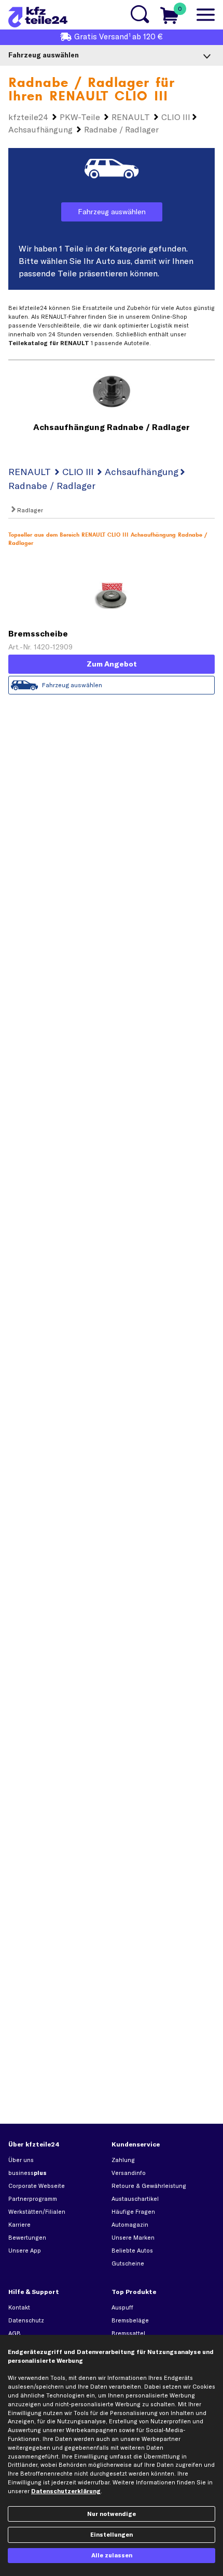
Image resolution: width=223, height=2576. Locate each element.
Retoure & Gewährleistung (149, 2186)
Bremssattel (128, 2333)
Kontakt (19, 2307)
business (27, 2173)
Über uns (21, 2160)
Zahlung (123, 2160)
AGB (15, 2333)
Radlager (29, 510)
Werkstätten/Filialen (37, 2212)
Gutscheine (128, 2263)
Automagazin (130, 2225)
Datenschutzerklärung (66, 2491)
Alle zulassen (112, 2555)
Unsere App (25, 2251)
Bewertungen (27, 2238)
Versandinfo (129, 2173)
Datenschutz (26, 2320)
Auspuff (122, 2307)
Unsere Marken (133, 2238)
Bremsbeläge (130, 2320)
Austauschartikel (135, 2199)
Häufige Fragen (133, 2212)
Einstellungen (112, 2535)
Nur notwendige (112, 2514)
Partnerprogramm (33, 2199)
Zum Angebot (112, 664)
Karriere (19, 2225)
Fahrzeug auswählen (112, 212)
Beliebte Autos (132, 2251)
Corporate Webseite (37, 2186)
